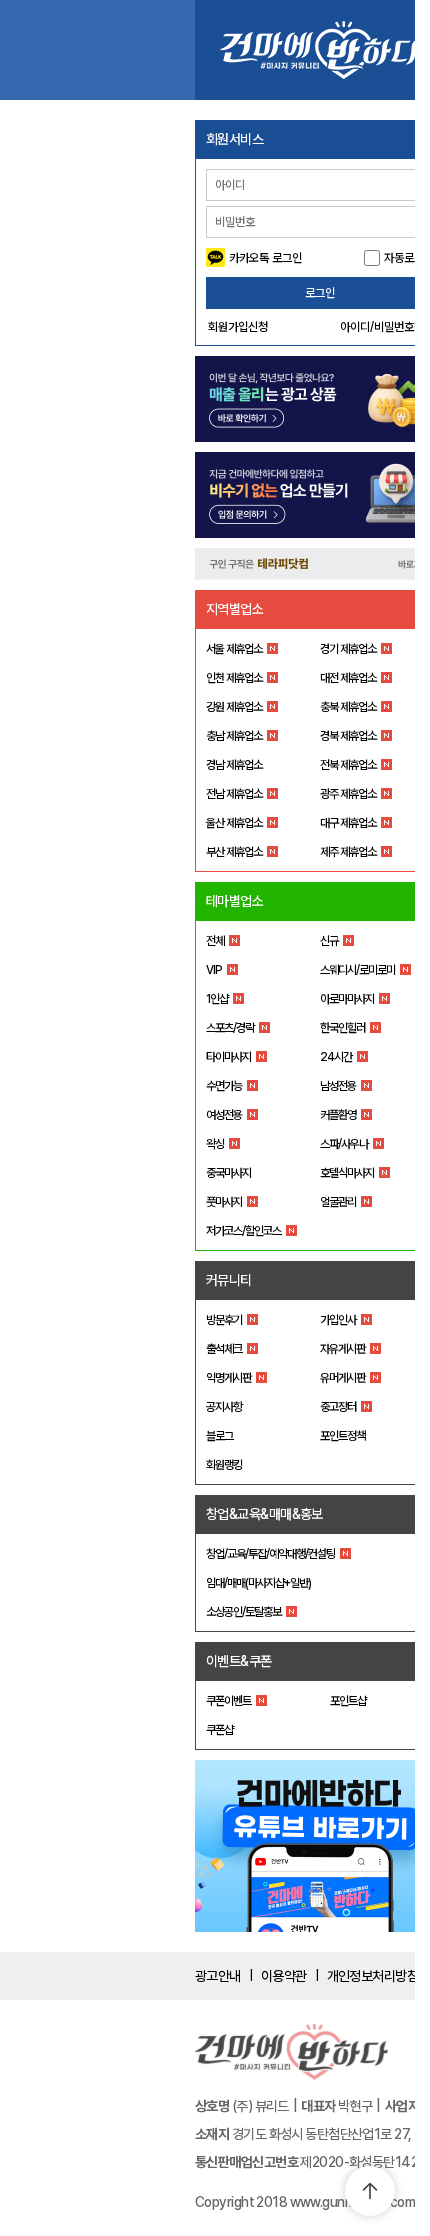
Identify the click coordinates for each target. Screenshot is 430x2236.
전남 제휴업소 (234, 794)
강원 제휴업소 (234, 707)
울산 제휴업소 (234, 823)
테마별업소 (234, 901)
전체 (215, 941)
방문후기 (224, 1320)
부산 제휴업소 (234, 852)
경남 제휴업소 (234, 765)
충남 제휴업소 (234, 736)
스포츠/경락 (230, 1028)
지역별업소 (234, 609)
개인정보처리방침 (373, 1976)
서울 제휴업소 (234, 649)
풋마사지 (224, 1202)
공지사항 (224, 1407)
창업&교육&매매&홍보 (264, 1514)
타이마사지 (228, 1057)
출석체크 (224, 1349)
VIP (214, 970)
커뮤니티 (229, 1280)
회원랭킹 (224, 1465)
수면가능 (224, 1086)
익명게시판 (228, 1378)
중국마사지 (228, 1173)
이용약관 (284, 1976)
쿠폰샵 (219, 1730)
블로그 (219, 1436)
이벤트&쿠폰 (239, 1661)
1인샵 (217, 999)
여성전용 (224, 1115)
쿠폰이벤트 (228, 1701)
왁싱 (215, 1144)
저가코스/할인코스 (243, 1231)
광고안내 (218, 1976)
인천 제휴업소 (234, 678)
